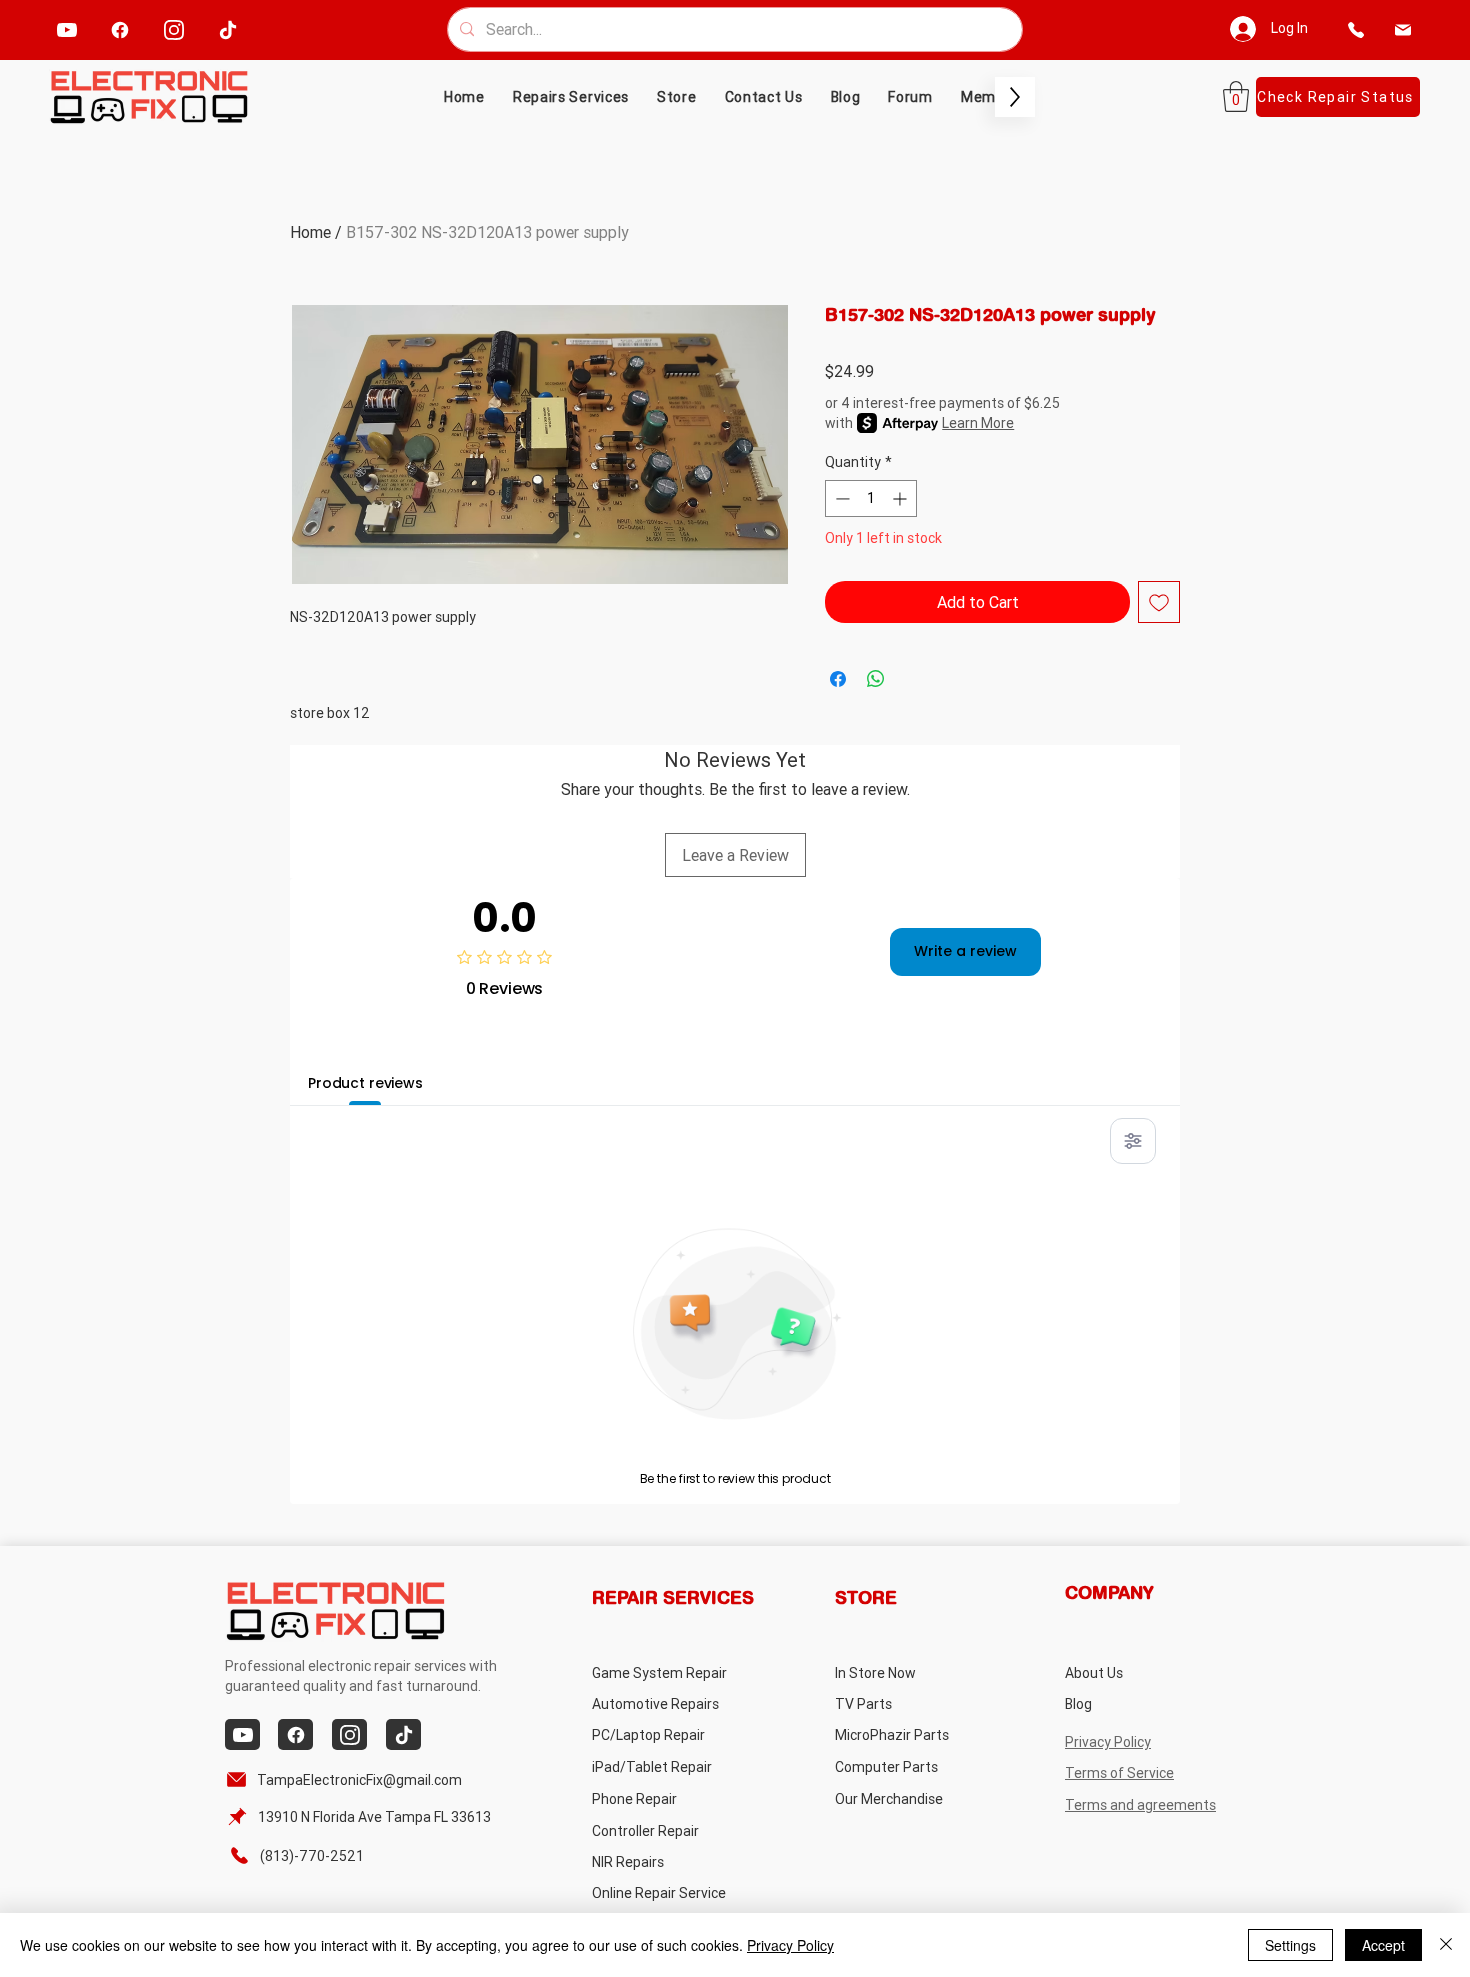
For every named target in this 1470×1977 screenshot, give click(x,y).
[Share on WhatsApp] (876, 679)
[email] (1403, 29)
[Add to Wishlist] (1159, 602)
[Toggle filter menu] (1133, 1141)
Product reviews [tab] (365, 1083)
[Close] (1446, 1945)
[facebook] (120, 29)
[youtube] (67, 29)
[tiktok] (228, 29)
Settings (1290, 1945)
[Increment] (901, 498)
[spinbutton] (871, 498)
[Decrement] (840, 498)
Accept (1383, 1945)
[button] (677, 97)
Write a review (965, 951)
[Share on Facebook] (838, 679)
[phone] (1356, 29)
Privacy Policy (790, 1945)
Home (310, 232)
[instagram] (174, 29)
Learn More (978, 423)
